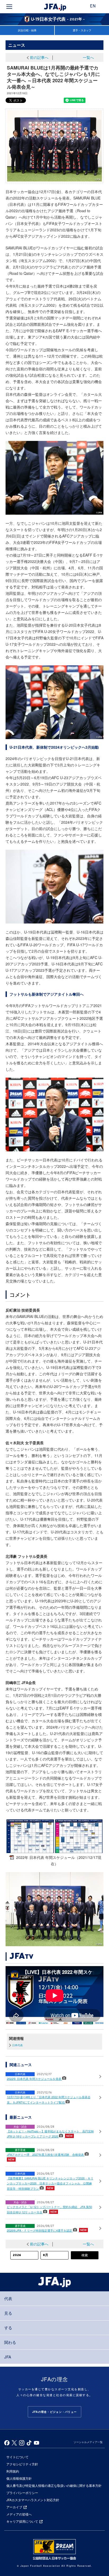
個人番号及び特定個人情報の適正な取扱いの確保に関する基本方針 (54, 2485)
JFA (8, 2357)
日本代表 (17, 2045)
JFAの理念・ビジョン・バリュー (54, 2412)
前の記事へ (39, 57)
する (8, 2328)
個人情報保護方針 (19, 2478)
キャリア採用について (22, 2521)
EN (93, 6)
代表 (8, 2298)
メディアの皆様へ (19, 2514)
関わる (10, 2342)
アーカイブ (14, 2507)
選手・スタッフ (82, 30)
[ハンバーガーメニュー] (9, 7)
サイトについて (17, 2457)
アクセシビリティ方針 (22, 2464)
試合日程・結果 (27, 30)
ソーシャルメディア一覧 (88, 2442)
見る (8, 2313)
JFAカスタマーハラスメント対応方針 (33, 2500)
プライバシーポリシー (22, 2493)
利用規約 (13, 2471)
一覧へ (88, 57)
